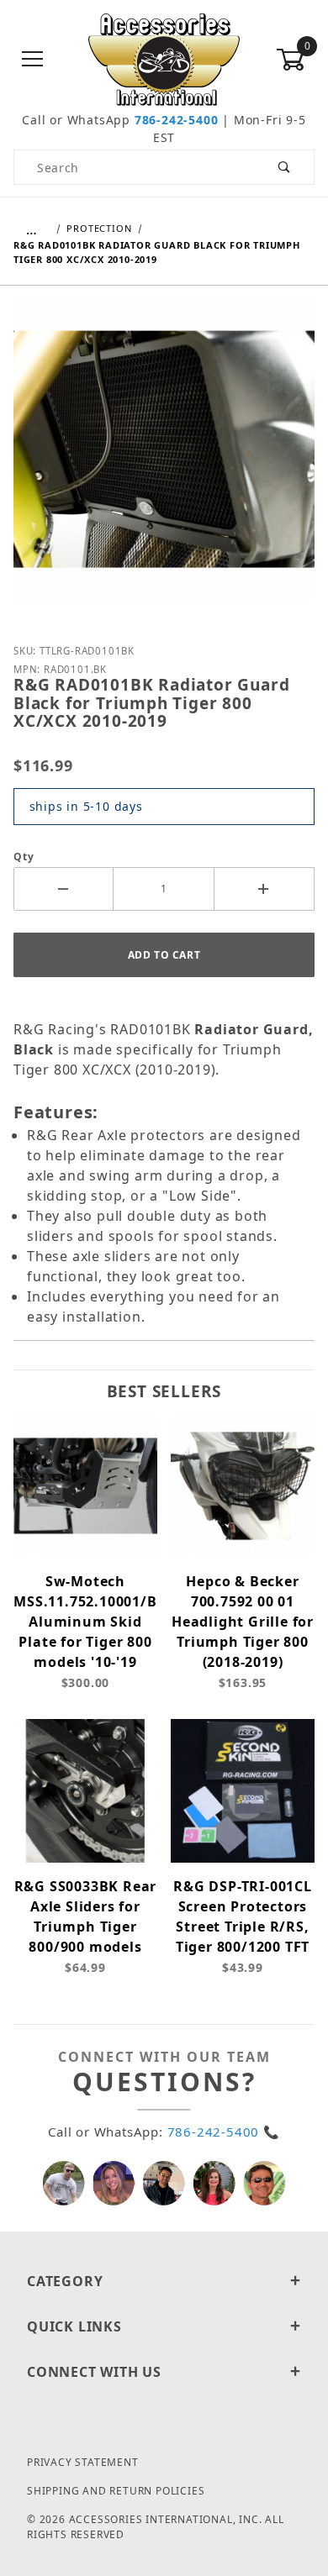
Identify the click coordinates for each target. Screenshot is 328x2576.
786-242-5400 (177, 120)
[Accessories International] (164, 58)
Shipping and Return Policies (116, 2491)
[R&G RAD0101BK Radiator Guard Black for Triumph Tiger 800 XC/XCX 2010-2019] (164, 462)
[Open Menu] (33, 60)
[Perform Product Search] (285, 167)
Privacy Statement (83, 2462)
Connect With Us (94, 2372)
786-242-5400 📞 (224, 2132)
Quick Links (74, 2326)
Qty (24, 857)
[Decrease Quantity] (63, 889)
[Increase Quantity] (265, 889)
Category (65, 2281)
